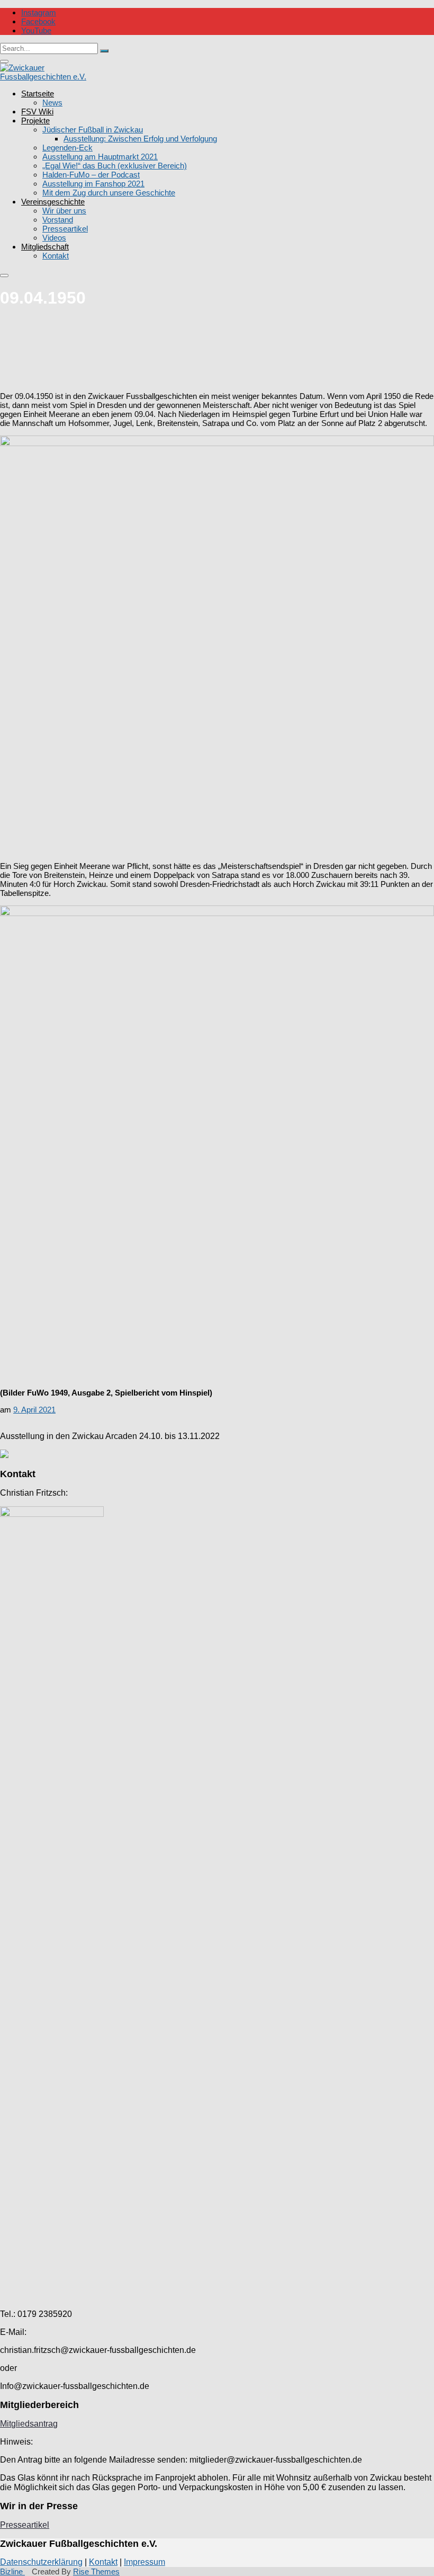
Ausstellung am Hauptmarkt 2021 (100, 157)
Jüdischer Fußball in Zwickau (93, 130)
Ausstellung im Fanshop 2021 (93, 184)
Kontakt (56, 256)
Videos (54, 238)
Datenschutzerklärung (41, 2562)
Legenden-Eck (67, 148)
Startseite (38, 94)
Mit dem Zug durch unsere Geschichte (109, 193)
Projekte (35, 121)
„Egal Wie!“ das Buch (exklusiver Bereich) (115, 166)
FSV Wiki (37, 112)
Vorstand (58, 220)
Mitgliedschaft (45, 247)
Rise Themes (96, 2571)
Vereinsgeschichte (53, 202)
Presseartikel (65, 229)
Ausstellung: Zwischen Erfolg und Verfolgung (140, 139)
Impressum (144, 2562)
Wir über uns (64, 211)
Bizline (12, 2571)
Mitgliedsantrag (29, 2424)
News (52, 103)
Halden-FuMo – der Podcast (91, 175)
